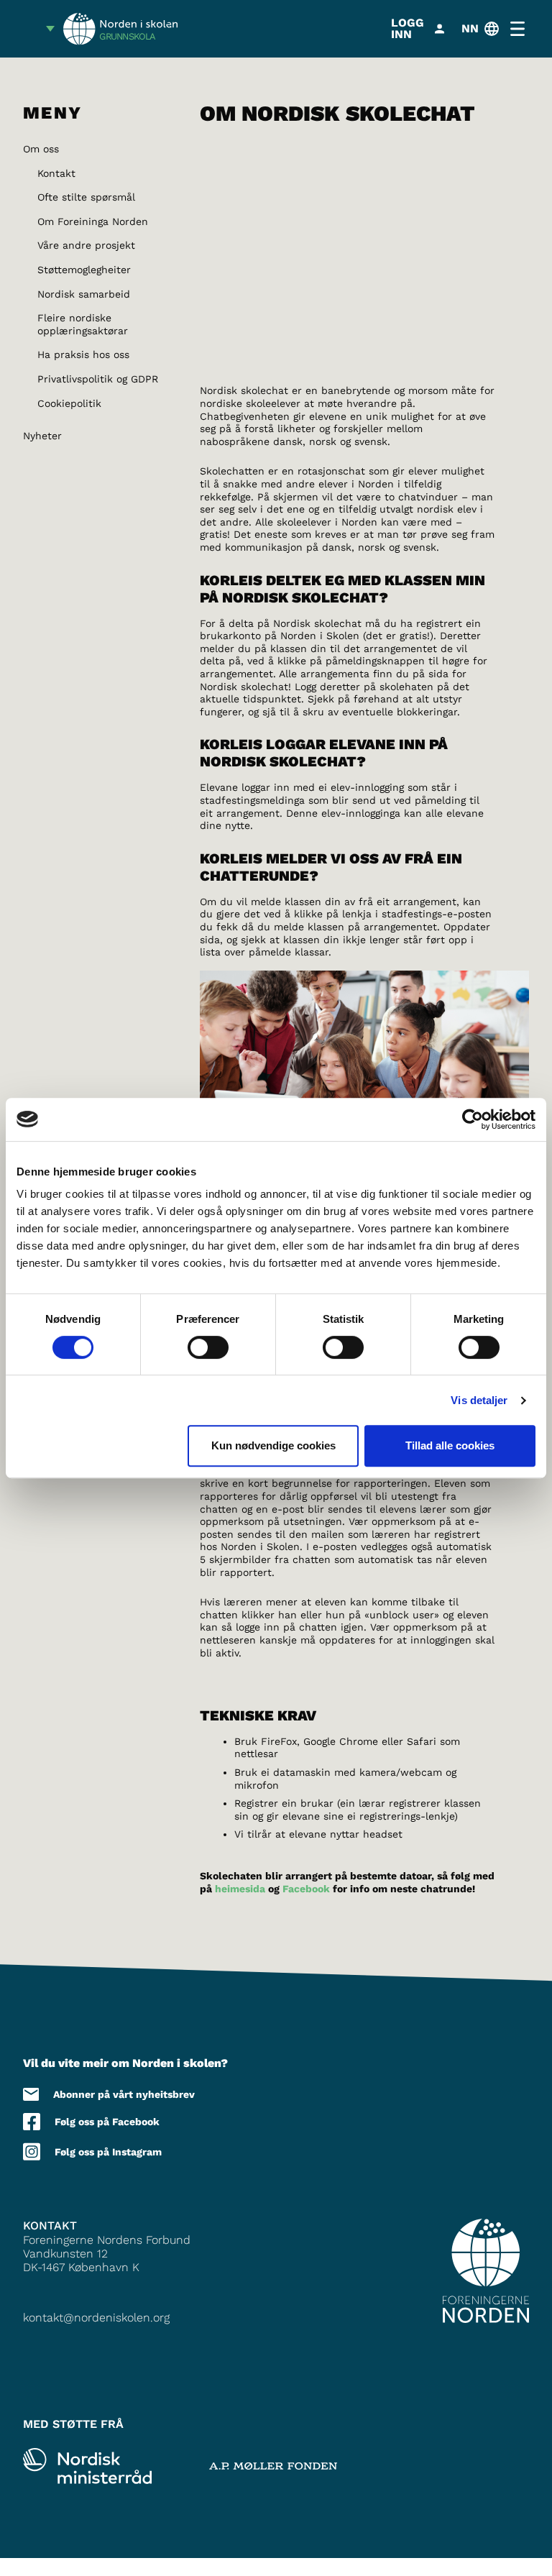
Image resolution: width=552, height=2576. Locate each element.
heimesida (240, 1889)
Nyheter (42, 436)
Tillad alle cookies (450, 1445)
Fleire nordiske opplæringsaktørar (83, 324)
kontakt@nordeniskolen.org (96, 2318)
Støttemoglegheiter (84, 270)
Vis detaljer (479, 1400)
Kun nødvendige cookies (273, 1445)
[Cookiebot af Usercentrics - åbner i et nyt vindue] (473, 1119)
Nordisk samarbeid (84, 294)
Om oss (41, 149)
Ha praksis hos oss (83, 354)
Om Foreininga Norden (93, 221)
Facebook (308, 1889)
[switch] (208, 1347)
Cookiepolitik (69, 403)
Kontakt (56, 173)
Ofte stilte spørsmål (86, 197)
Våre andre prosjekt (86, 245)
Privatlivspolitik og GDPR (98, 379)
